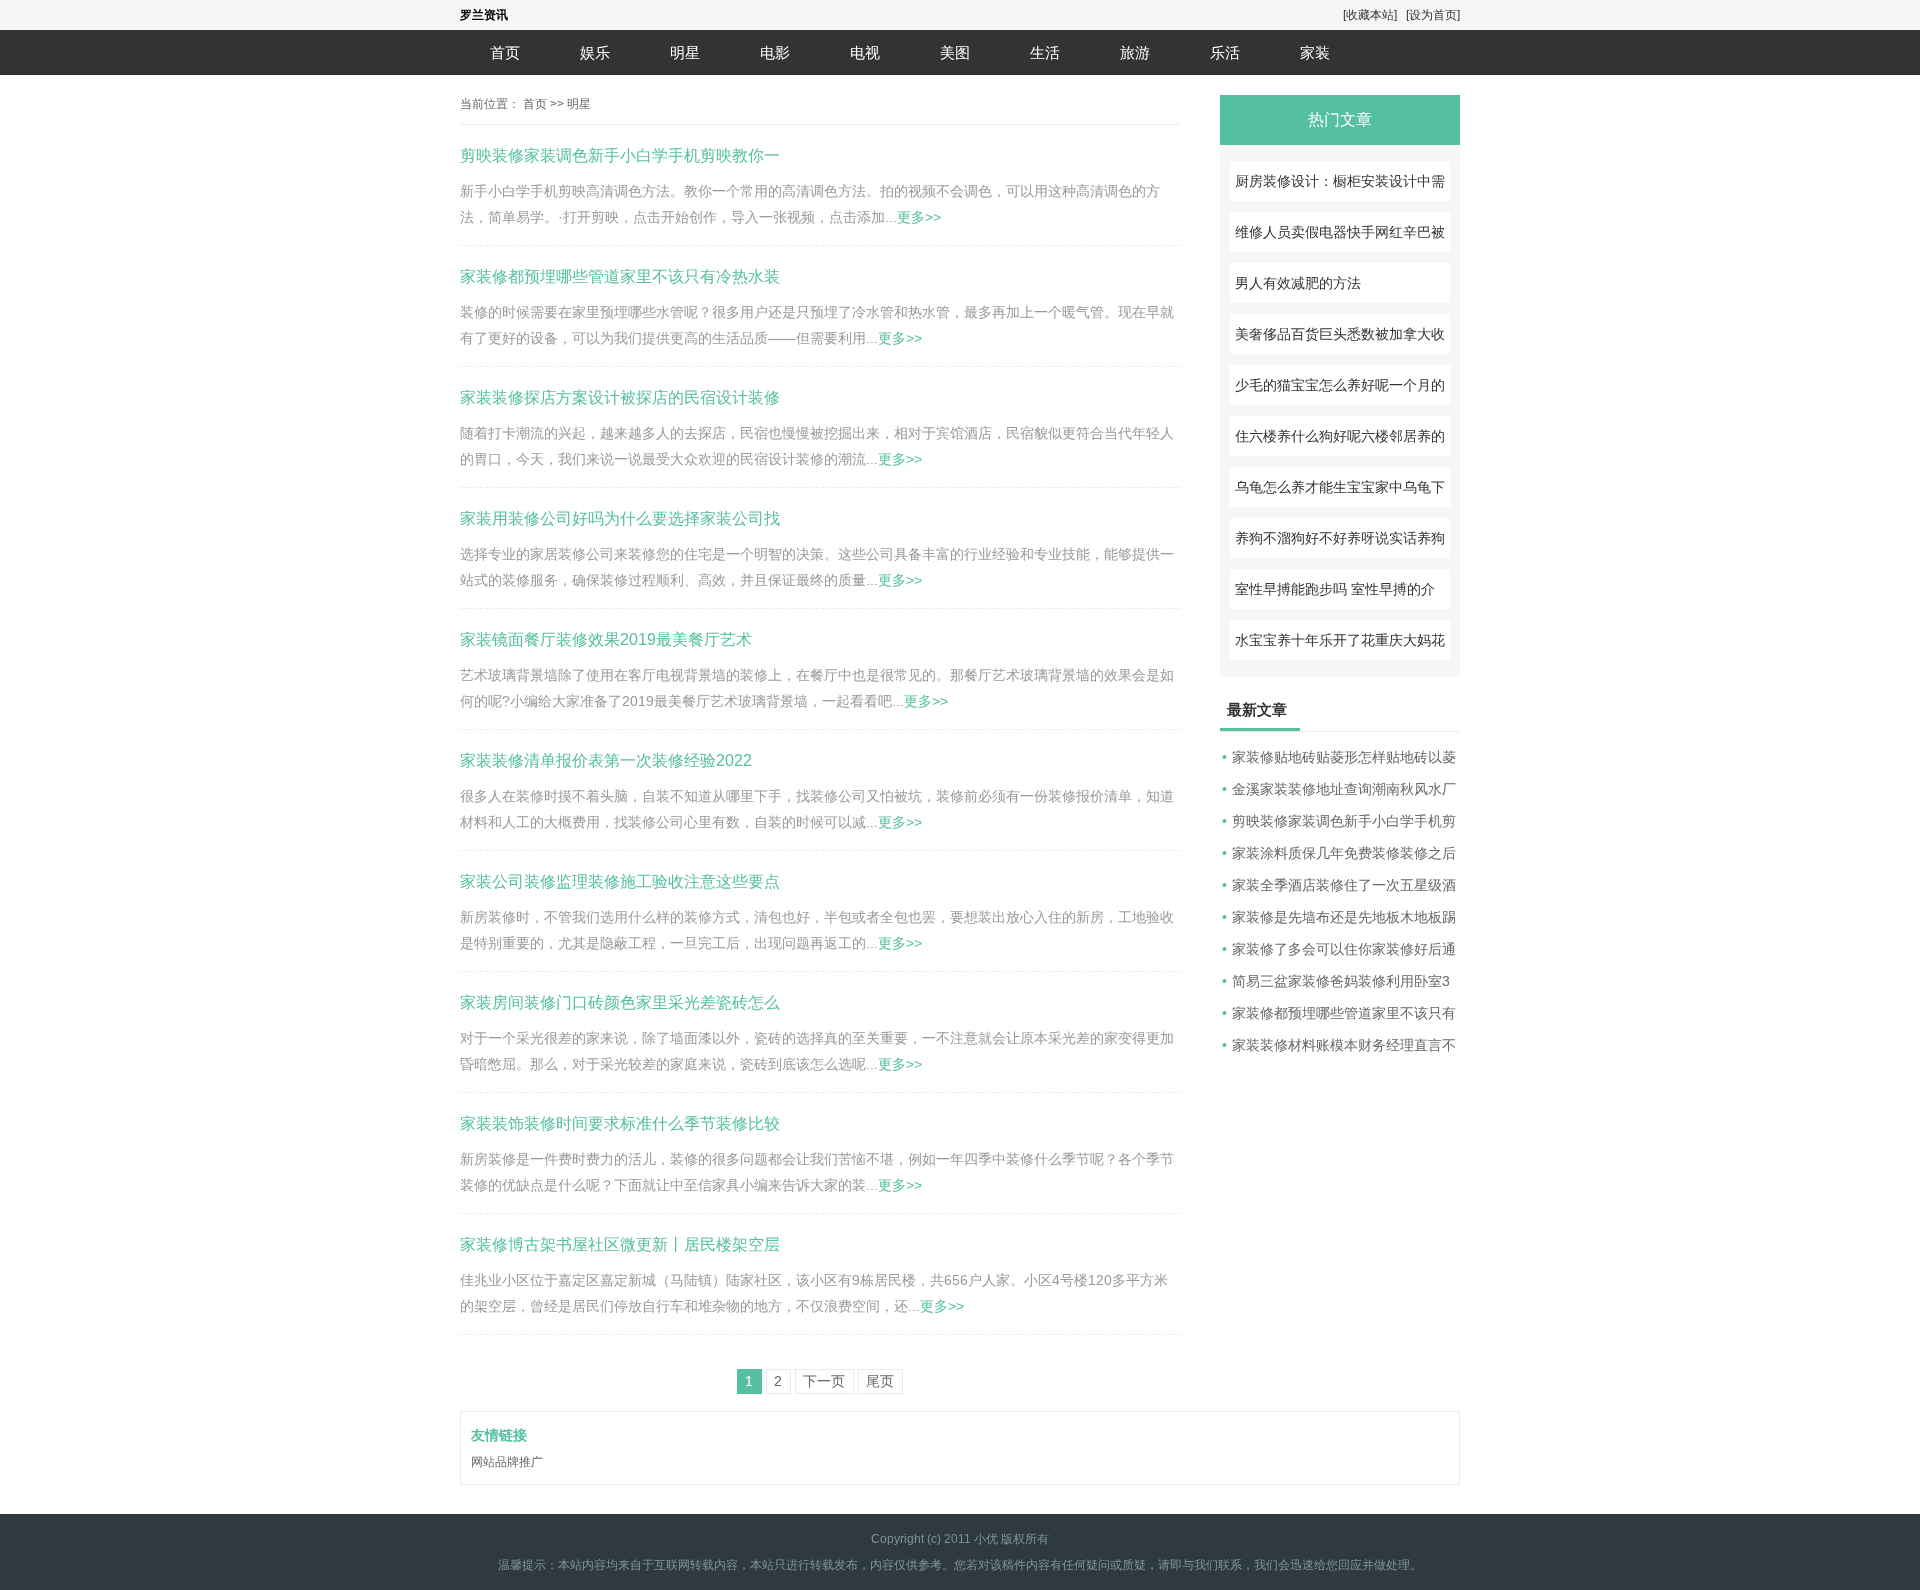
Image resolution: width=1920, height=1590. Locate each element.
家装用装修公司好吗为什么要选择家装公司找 (620, 518)
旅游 (1135, 52)
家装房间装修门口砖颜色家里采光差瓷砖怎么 (620, 1002)
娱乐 (595, 52)
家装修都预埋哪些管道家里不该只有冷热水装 (620, 276)
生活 (1045, 52)
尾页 (880, 1381)
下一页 (824, 1381)
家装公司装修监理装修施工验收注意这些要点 (620, 881)
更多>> (919, 217)
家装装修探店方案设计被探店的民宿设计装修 (620, 397)
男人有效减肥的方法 (1298, 283)
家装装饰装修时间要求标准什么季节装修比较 (620, 1123)
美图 (955, 52)
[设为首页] (1433, 15)
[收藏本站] (1370, 15)
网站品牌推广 (507, 1462)
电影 (775, 52)
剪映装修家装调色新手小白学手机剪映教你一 (620, 155)
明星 (685, 52)
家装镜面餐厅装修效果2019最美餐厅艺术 (606, 639)
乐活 (1225, 52)
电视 (865, 52)
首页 (505, 52)
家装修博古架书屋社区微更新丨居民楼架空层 (620, 1244)
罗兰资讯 (484, 15)
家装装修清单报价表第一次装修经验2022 (606, 760)
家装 (1315, 52)
